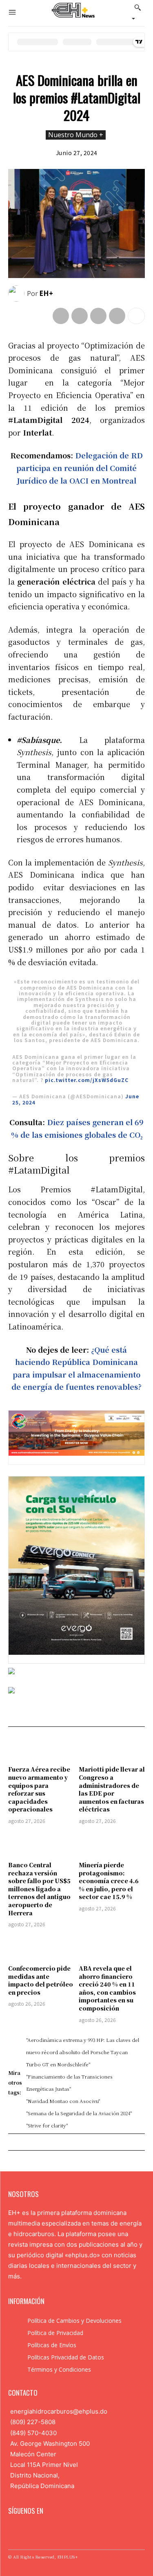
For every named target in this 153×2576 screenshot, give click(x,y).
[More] (136, 316)
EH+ (46, 293)
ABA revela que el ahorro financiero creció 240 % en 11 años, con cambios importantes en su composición (107, 1988)
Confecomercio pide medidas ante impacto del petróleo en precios (41, 1980)
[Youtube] (64, 2531)
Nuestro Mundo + (76, 135)
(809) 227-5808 (33, 2422)
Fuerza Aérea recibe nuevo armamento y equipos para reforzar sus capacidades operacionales (39, 1789)
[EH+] (18, 294)
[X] (80, 316)
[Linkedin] (38, 2531)
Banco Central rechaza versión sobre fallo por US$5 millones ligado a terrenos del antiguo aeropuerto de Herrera (39, 1889)
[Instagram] (26, 2531)
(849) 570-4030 (33, 2433)
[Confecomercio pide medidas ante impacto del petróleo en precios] (41, 1947)
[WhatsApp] (117, 316)
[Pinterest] (98, 316)
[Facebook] (61, 316)
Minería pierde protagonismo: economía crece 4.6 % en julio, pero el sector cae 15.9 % (109, 1881)
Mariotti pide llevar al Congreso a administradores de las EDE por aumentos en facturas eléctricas (112, 1789)
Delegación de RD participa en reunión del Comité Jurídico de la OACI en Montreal (80, 468)
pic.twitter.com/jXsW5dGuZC (87, 1080)
